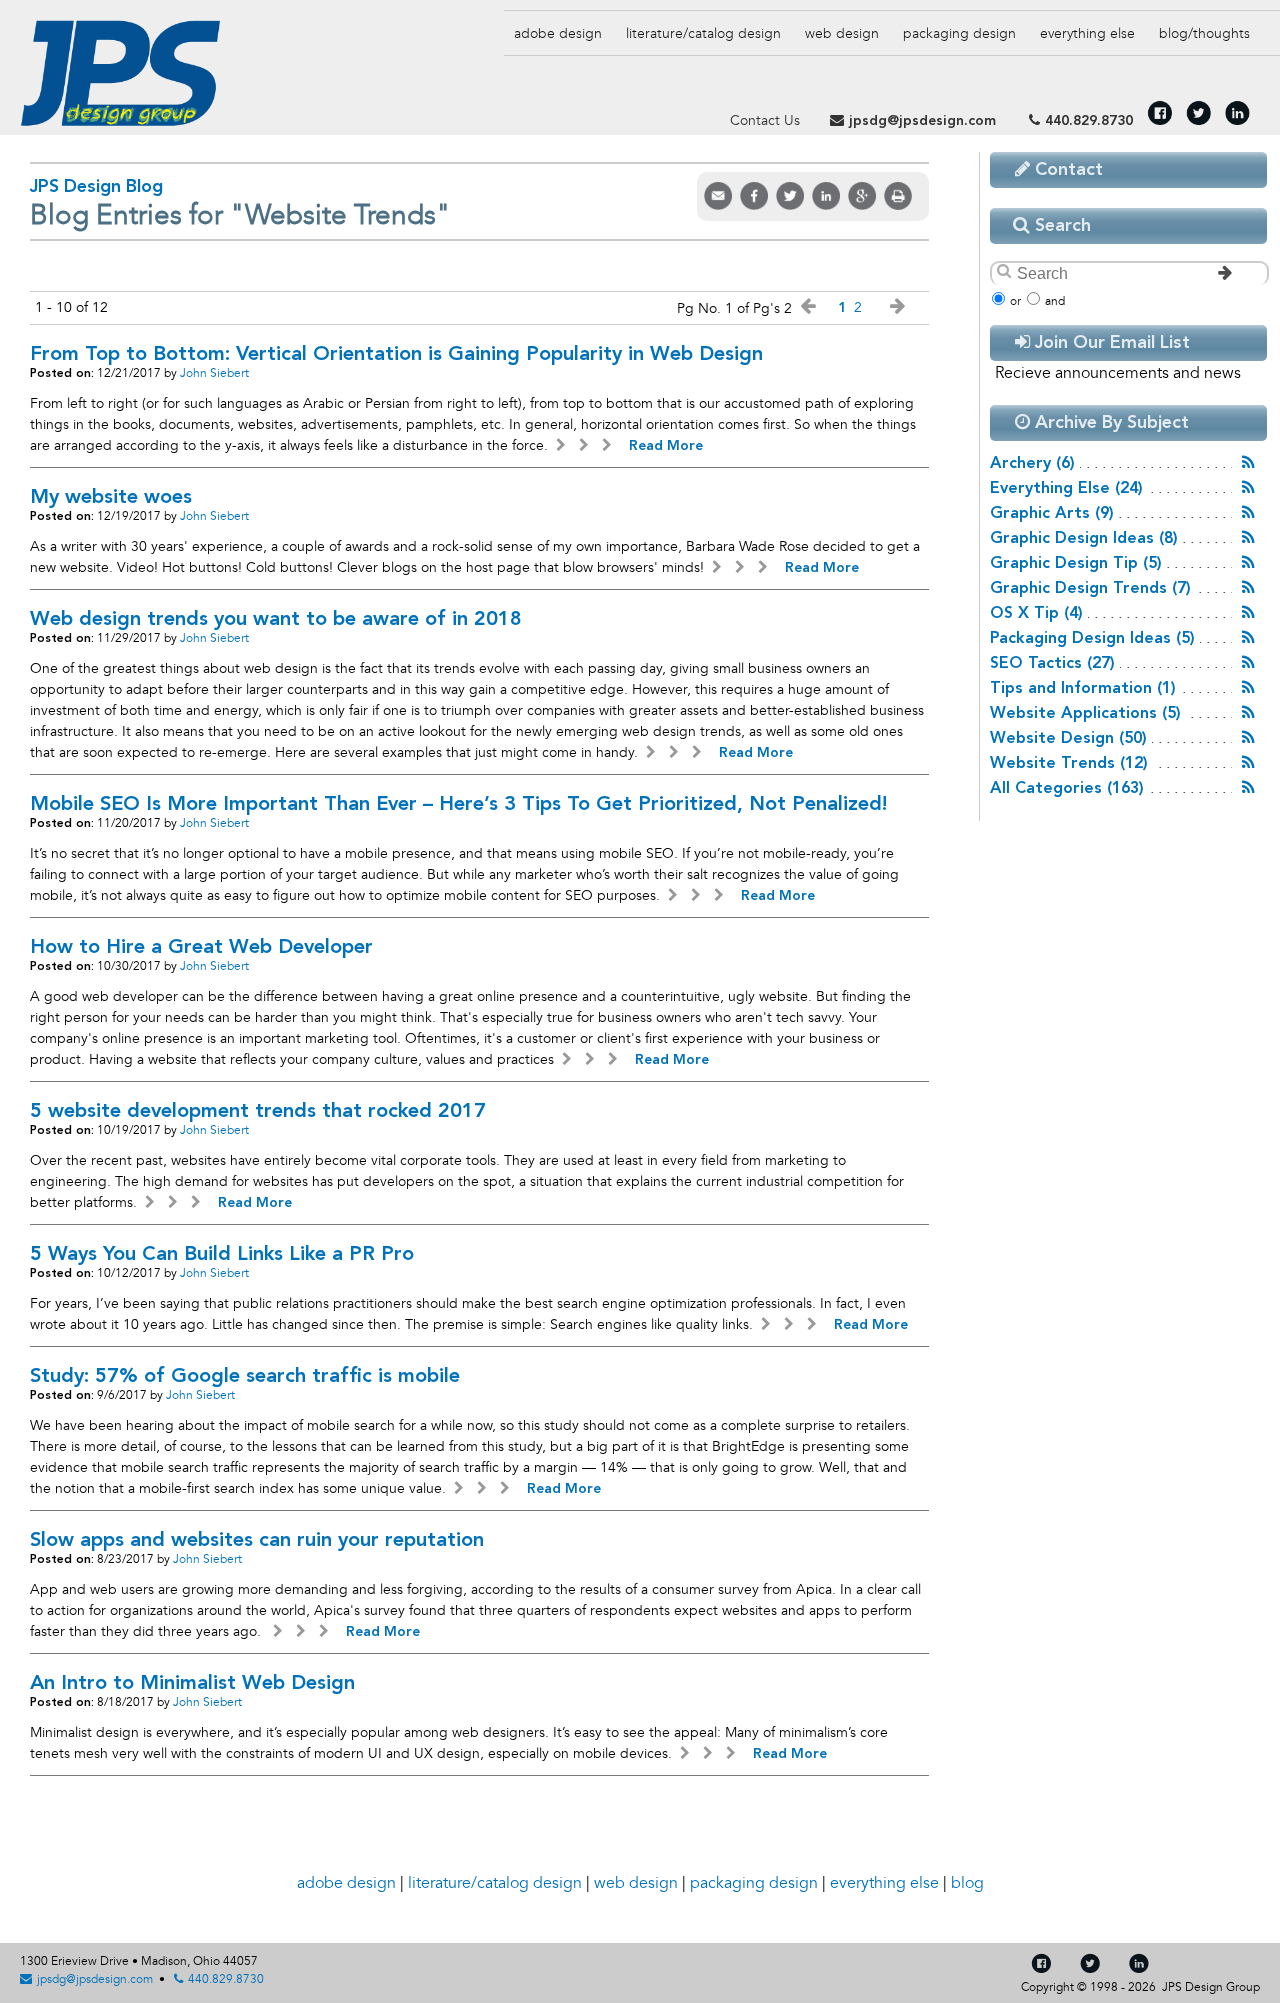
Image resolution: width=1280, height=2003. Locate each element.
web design (636, 1883)
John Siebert (214, 373)
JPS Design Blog (96, 187)
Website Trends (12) (1069, 764)
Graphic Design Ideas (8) (1084, 539)
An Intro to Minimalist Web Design (192, 1684)
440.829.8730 (1089, 121)
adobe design (346, 1883)
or (1015, 301)
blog (1204, 33)
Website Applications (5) (1085, 714)
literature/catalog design (495, 1883)
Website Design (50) (1068, 739)
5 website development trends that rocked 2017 (258, 1112)
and (1055, 301)
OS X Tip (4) (1036, 614)
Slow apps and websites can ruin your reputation (257, 1541)
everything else (1087, 33)
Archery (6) (1032, 464)
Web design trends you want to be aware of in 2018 (276, 620)
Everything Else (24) (1066, 489)
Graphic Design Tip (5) (1076, 564)
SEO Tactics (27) (1052, 664)
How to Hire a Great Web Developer (201, 948)
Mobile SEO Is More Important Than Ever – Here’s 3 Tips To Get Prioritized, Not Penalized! (458, 805)
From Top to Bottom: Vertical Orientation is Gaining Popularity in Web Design (396, 355)
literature (703, 33)
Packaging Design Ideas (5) (1092, 639)
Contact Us (765, 120)
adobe (558, 33)
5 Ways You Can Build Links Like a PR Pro (222, 1255)
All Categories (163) (1067, 789)
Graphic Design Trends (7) (1090, 589)
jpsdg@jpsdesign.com (922, 121)
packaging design (754, 1883)
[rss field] (1248, 463)
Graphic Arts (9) (1052, 514)
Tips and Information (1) (1083, 689)
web (842, 33)
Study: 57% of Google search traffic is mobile (245, 1377)
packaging (959, 33)
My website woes (111, 498)
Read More (664, 446)
